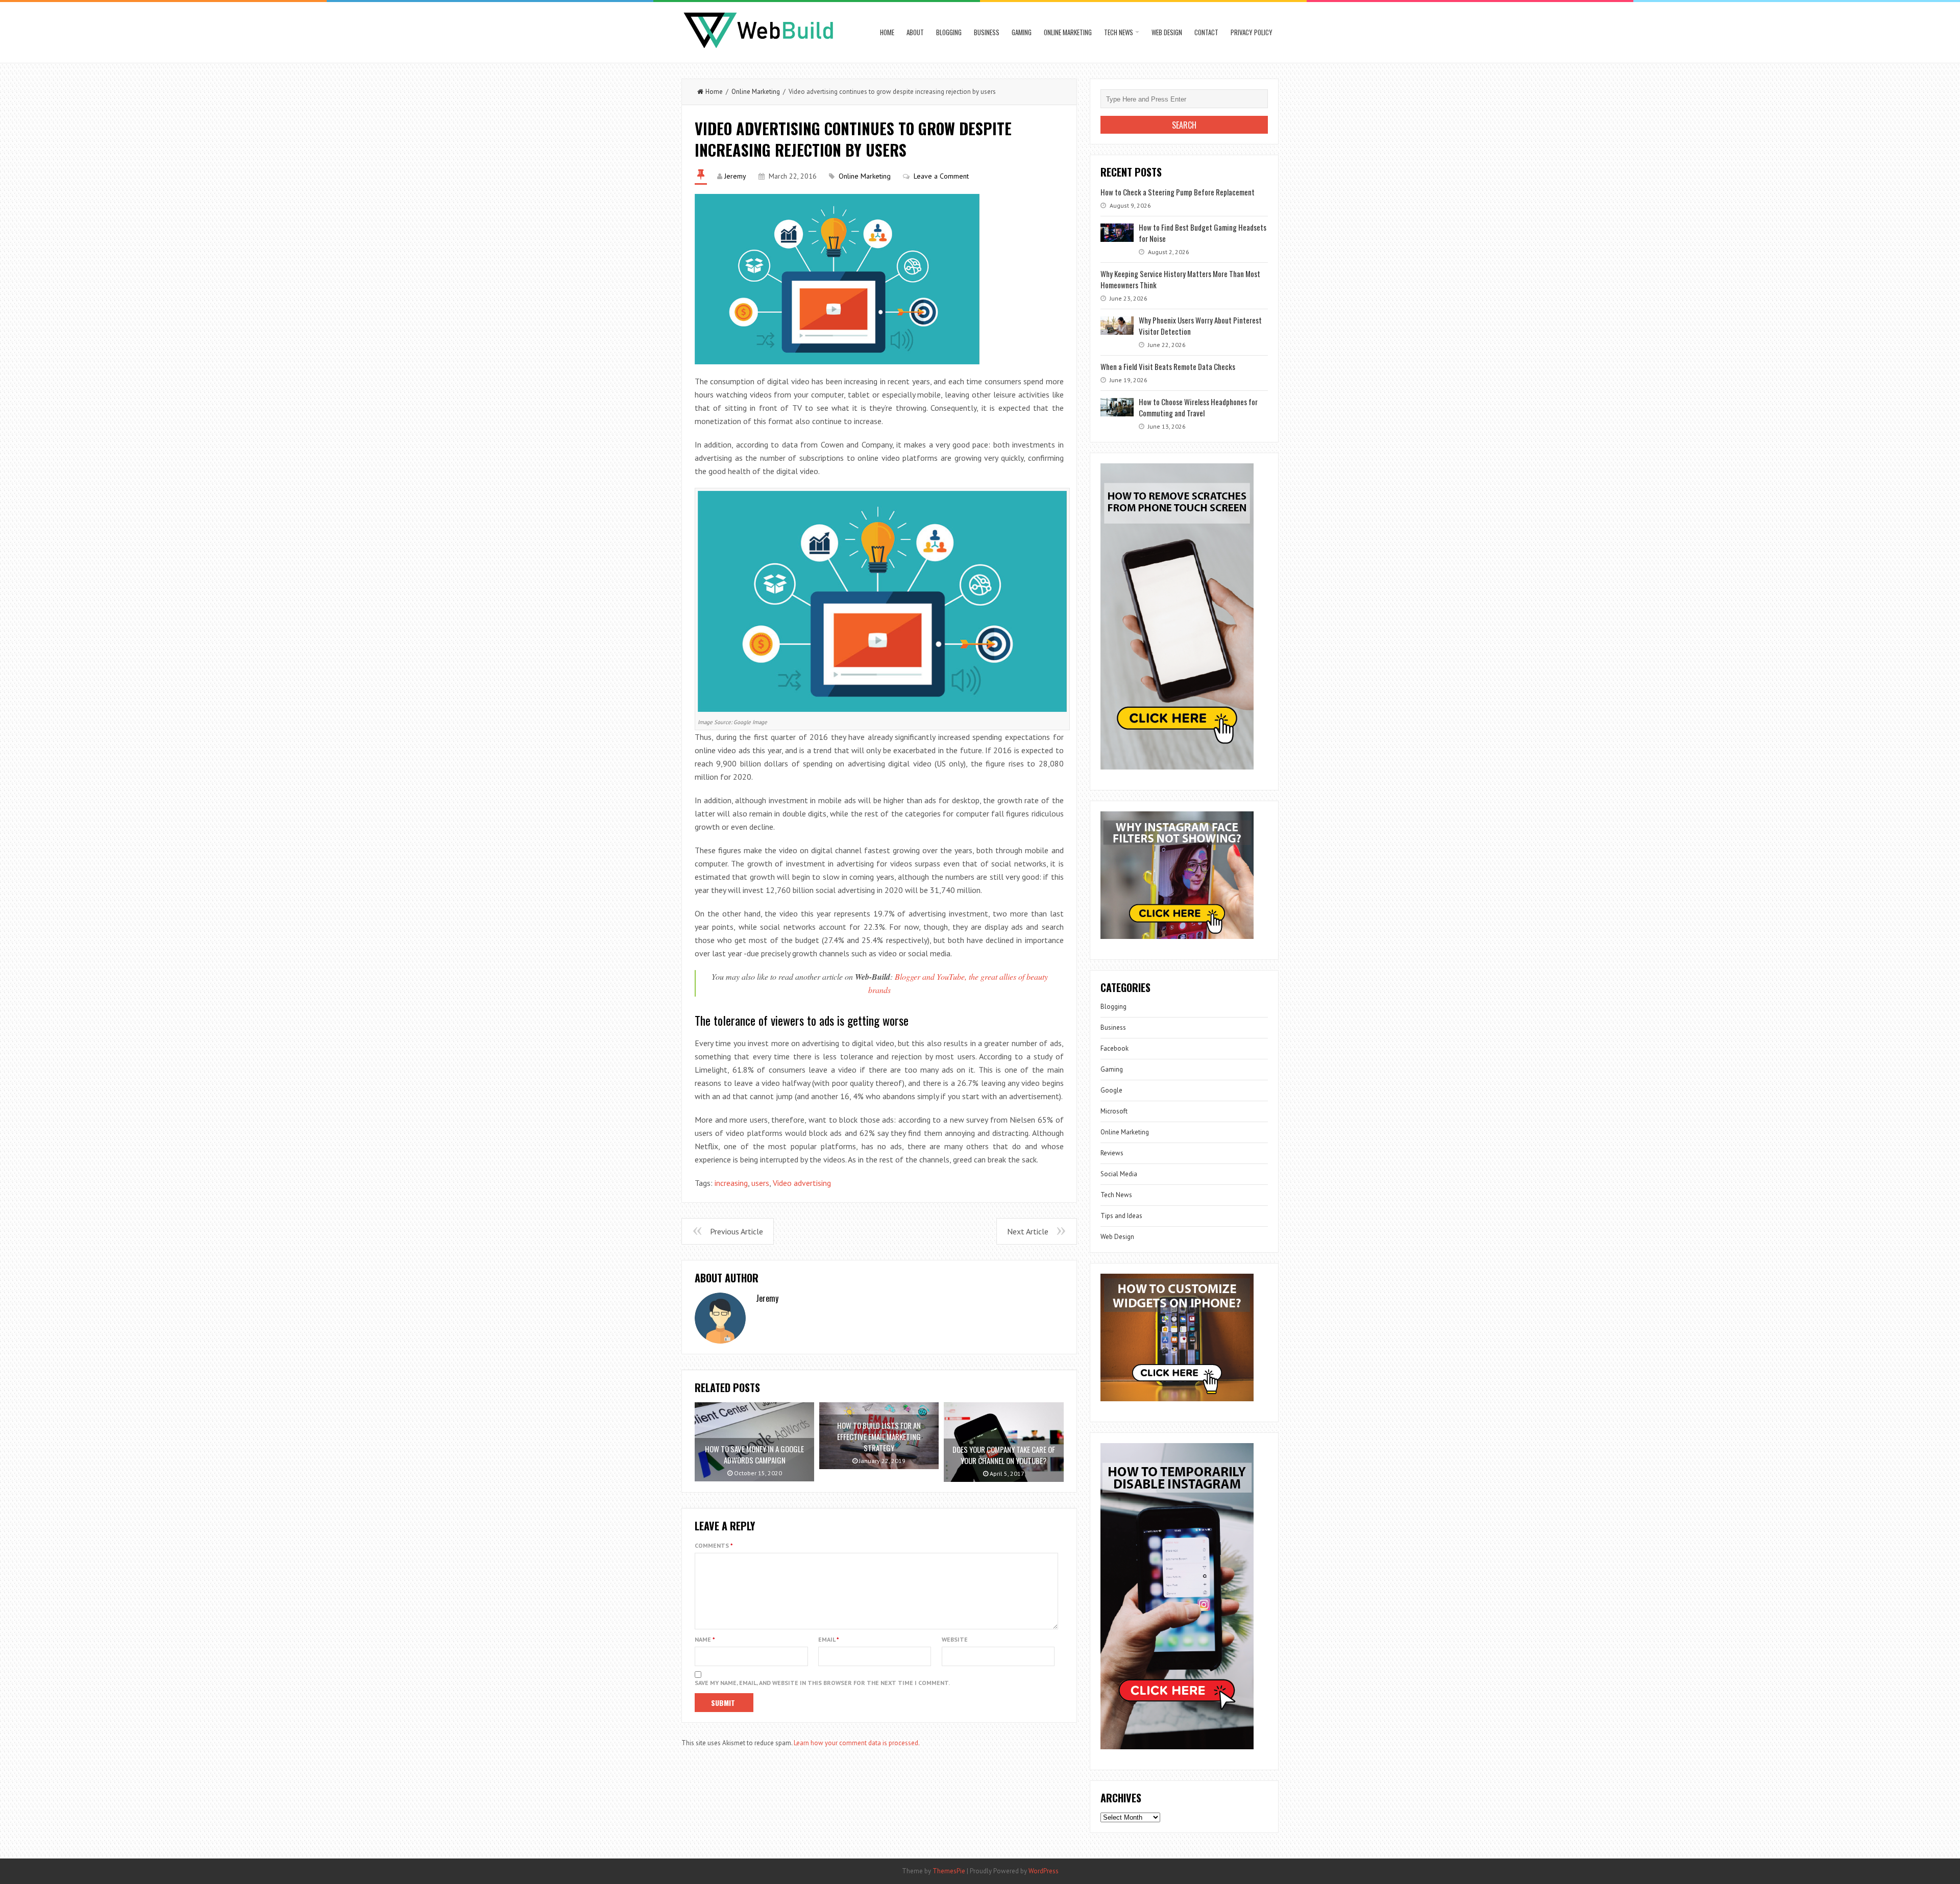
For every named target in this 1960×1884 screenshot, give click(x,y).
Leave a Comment (941, 176)
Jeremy (735, 176)
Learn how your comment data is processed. (857, 1743)
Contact (1206, 32)
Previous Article (737, 1231)
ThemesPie (949, 1871)
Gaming (1022, 32)
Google (1111, 1090)
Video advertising (802, 1183)
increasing (731, 1183)
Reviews (1112, 1153)
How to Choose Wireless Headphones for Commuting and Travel (1198, 407)
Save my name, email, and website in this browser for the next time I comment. (822, 1683)
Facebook (1114, 1048)
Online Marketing (1068, 32)
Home (887, 32)
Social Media (1119, 1174)
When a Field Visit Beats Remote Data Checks (1168, 366)
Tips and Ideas (1121, 1216)
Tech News (1119, 32)
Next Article (1028, 1231)
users (760, 1183)
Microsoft (1114, 1111)
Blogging (949, 32)
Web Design (1167, 32)
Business (987, 32)
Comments (714, 1545)
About (915, 32)
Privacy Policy (1252, 32)
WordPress (1044, 1871)
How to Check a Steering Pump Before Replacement (1178, 192)
